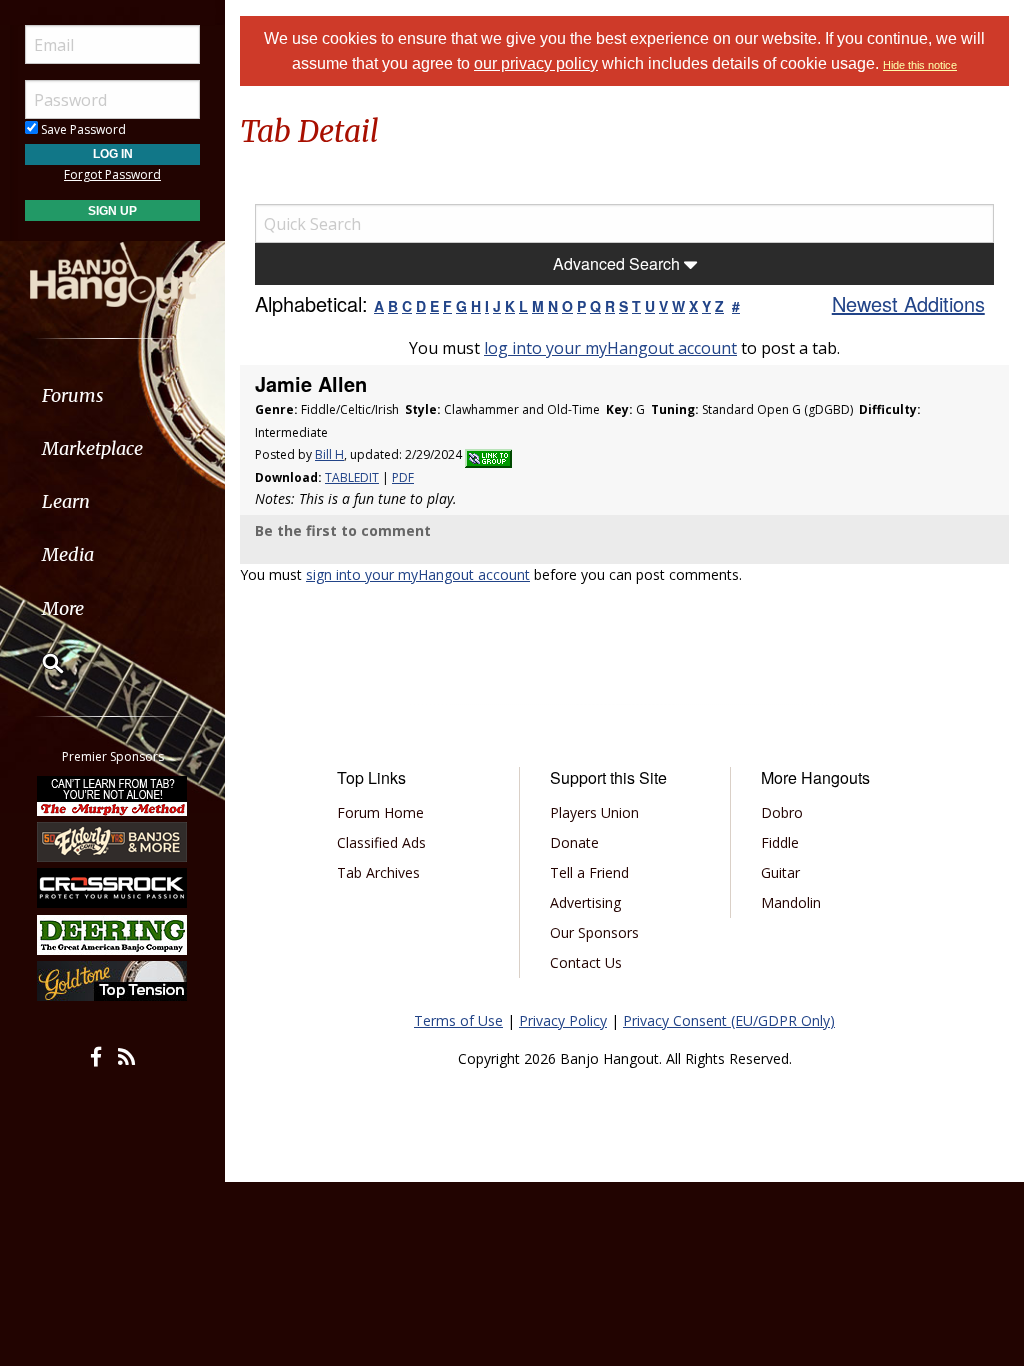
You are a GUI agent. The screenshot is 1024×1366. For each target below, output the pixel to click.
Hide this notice (920, 65)
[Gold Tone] (113, 981)
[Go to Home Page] (113, 273)
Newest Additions (908, 303)
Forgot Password (112, 174)
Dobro (782, 812)
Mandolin (791, 902)
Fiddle (780, 842)
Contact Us (586, 962)
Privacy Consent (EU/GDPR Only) (729, 1020)
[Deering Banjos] (113, 935)
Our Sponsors (594, 932)
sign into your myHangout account (418, 574)
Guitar (780, 872)
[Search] (40, 663)
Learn (66, 501)
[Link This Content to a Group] (488, 454)
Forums (73, 395)
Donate (574, 842)
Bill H (329, 454)
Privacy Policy (563, 1020)
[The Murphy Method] (113, 795)
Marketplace (92, 448)
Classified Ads (381, 842)
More (63, 608)
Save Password (82, 129)
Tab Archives (378, 872)
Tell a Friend (589, 872)
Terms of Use (458, 1020)
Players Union (594, 812)
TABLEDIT (352, 477)
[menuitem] (112, 395)
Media (68, 554)
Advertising (585, 902)
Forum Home (380, 812)
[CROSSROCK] (113, 888)
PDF (403, 477)
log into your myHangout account (610, 348)
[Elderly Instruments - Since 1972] (113, 842)
